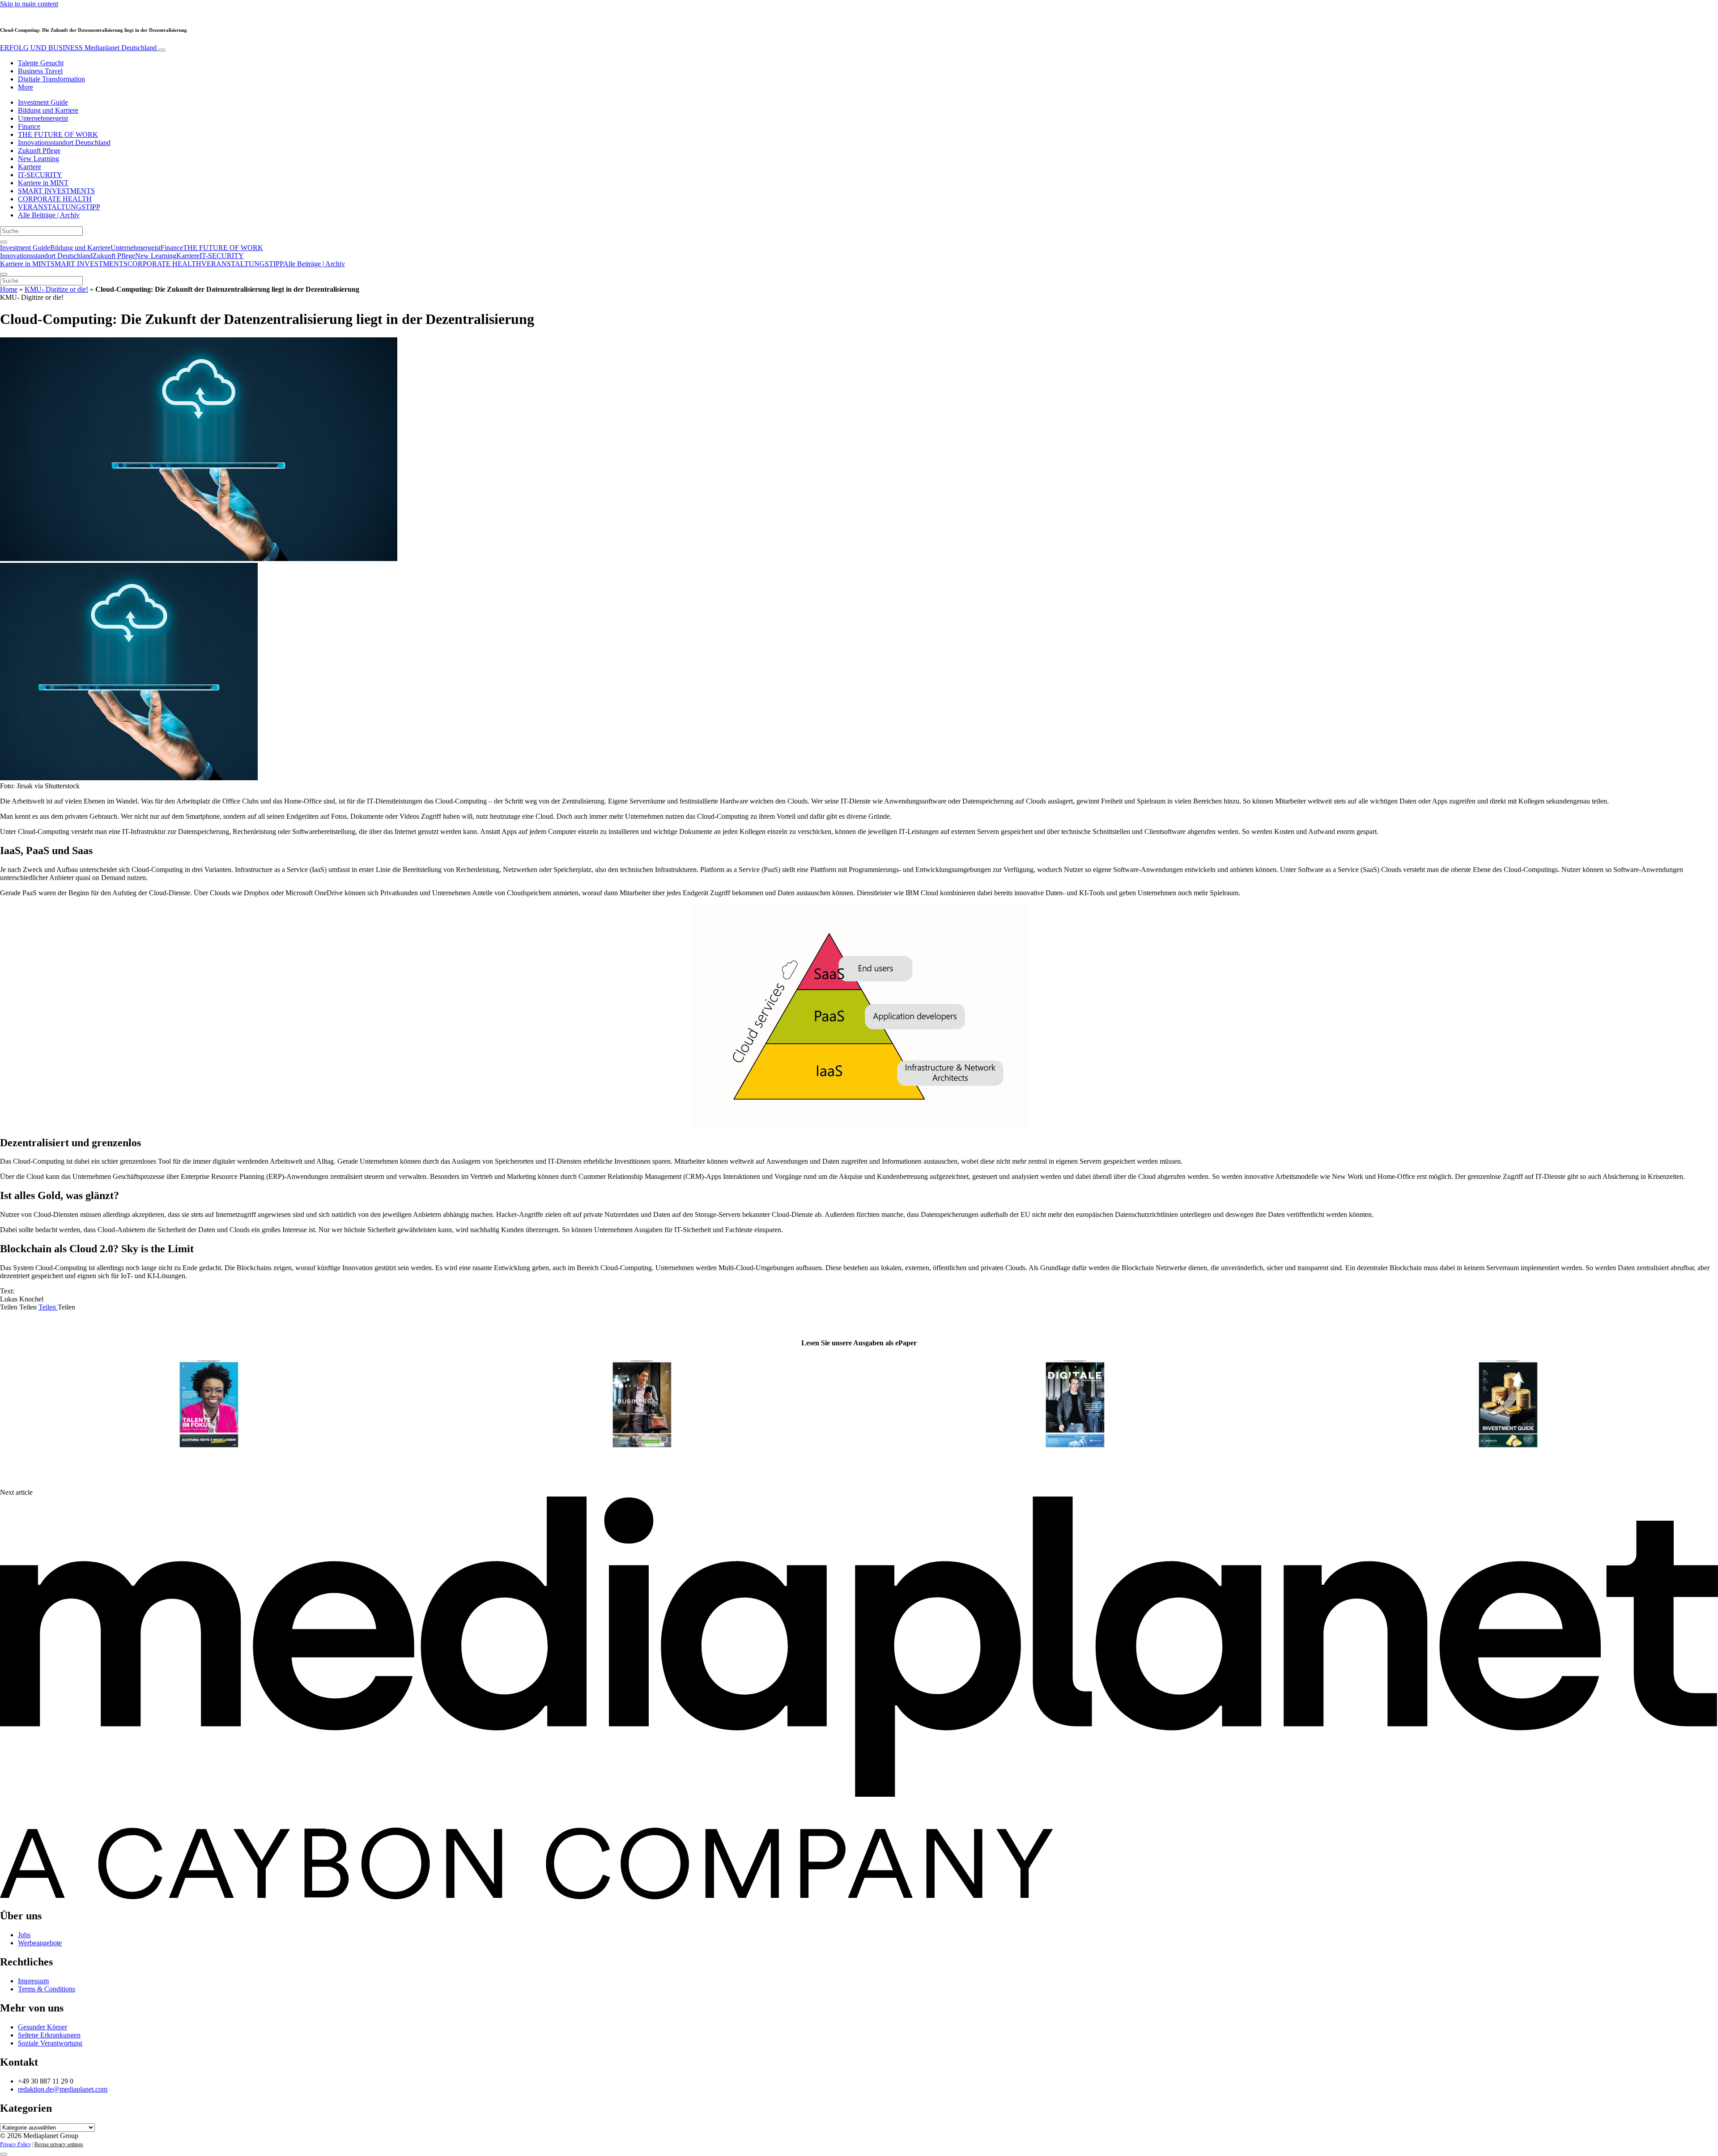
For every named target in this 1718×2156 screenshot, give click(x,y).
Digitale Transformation (51, 79)
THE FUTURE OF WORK (58, 134)
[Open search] (4, 242)
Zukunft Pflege (39, 151)
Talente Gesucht (41, 63)
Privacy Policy (15, 2144)
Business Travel (40, 71)
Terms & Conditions (47, 1989)
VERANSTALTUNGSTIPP (59, 207)
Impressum (33, 1981)
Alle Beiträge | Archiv (49, 215)
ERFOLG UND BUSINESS (78, 48)
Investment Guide (43, 102)
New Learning (38, 159)
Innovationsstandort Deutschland (64, 142)
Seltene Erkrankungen (49, 2035)
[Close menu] (4, 274)
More (26, 87)
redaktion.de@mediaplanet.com (63, 2089)
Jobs (24, 1935)
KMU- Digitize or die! (56, 289)
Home (9, 289)
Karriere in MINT (43, 183)
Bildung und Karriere (48, 110)
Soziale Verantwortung (50, 2043)
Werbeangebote (40, 1943)
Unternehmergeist (43, 118)
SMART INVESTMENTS (56, 191)
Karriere (30, 167)
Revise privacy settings (59, 2144)
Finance (29, 126)
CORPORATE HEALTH (55, 199)
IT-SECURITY (40, 175)
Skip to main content (29, 4)
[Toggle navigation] (162, 50)
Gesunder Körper (43, 2027)
